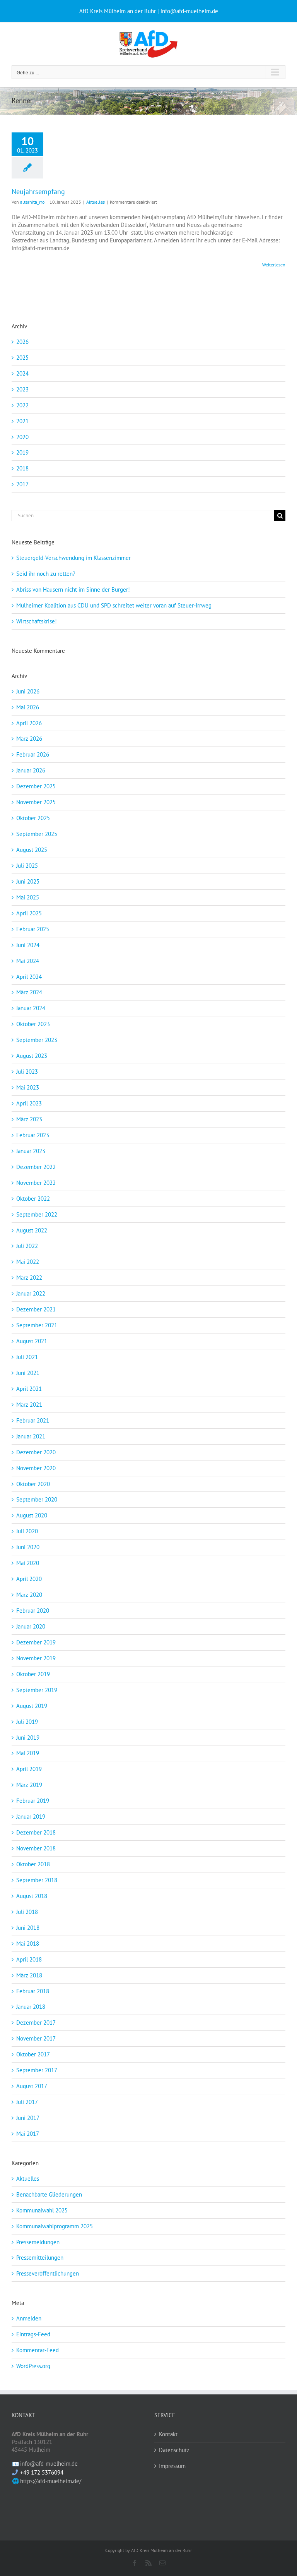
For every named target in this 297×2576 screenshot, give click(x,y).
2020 (22, 437)
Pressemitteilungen (40, 2258)
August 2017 (32, 2086)
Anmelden (29, 2318)
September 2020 (37, 1499)
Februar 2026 (33, 754)
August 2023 (32, 1056)
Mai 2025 (28, 897)
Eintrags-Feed (33, 2334)
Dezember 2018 (36, 1832)
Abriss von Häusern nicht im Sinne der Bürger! (73, 590)
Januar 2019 (31, 1817)
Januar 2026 (31, 770)
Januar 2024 (31, 1008)
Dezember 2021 (36, 1309)
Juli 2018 (27, 1912)
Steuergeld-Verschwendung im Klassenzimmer (73, 558)
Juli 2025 (27, 866)
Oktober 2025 (33, 818)
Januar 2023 (31, 1151)
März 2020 (29, 1595)
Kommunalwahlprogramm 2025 (55, 2226)
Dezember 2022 (36, 1167)
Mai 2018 (28, 1944)
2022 (22, 405)
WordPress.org (33, 2366)
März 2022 (29, 1278)
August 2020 (32, 1515)
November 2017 (36, 2038)
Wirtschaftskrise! (37, 621)
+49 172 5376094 (42, 2472)
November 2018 (36, 1848)
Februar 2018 (33, 1991)
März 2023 (29, 1119)
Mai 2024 (28, 961)
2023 (22, 389)
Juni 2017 (28, 2118)
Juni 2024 (28, 945)
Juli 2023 (27, 1072)
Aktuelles (96, 202)
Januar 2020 (31, 1626)
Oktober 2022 (33, 1199)
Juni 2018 (28, 1928)
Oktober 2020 (33, 1484)
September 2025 (37, 834)
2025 (22, 358)
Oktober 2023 (33, 1024)
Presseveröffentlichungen (48, 2273)
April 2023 (29, 1103)
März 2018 (29, 1975)
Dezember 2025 (36, 786)
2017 (22, 484)
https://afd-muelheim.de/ (51, 2481)
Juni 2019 (28, 1738)
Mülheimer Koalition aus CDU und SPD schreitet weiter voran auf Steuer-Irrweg (114, 605)
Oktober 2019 (33, 1674)
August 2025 (32, 850)
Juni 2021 (28, 1373)
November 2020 (36, 1468)
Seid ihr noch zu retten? (46, 574)
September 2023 (37, 1040)
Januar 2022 (31, 1293)
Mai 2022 (28, 1262)
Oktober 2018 (33, 1864)
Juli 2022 (27, 1246)
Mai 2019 (28, 1753)
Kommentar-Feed (38, 2350)
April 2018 (29, 1959)
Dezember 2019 (36, 1642)
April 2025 (29, 913)
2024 (22, 373)
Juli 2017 (27, 2102)
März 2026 (29, 739)
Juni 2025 (28, 881)
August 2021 (32, 1341)
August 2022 (32, 1230)
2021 (22, 421)
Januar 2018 (31, 2007)
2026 (22, 342)
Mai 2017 (28, 2134)
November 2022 (36, 1183)
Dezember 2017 (36, 2023)
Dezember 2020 (36, 1452)
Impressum (172, 2466)
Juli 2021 (27, 1357)
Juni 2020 (28, 1547)
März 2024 (29, 992)
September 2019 (37, 1690)
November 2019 (36, 1658)
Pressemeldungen (38, 2242)
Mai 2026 (28, 707)
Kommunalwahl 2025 (42, 2210)
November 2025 (36, 802)
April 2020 (29, 1579)
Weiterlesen (274, 265)
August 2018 (32, 1896)
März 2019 (29, 1785)
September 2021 (37, 1325)
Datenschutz (174, 2450)
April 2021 (29, 1389)
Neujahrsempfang (38, 191)
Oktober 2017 (33, 2054)
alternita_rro (32, 202)
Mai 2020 (28, 1563)
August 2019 (32, 1706)
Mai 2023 (28, 1087)
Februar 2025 (33, 929)
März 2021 (29, 1405)
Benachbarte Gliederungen (49, 2194)
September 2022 (37, 1214)
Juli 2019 (27, 1722)
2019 (22, 452)
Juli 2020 (27, 1531)
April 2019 (29, 1769)
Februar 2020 (33, 1611)
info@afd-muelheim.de (49, 2464)
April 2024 (29, 977)
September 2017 (37, 2070)
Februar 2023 (33, 1135)
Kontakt (168, 2434)
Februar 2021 (33, 1420)
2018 (22, 468)
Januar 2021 (31, 1436)
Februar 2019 (33, 1801)
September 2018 (37, 1880)
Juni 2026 (28, 691)
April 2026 (29, 723)
